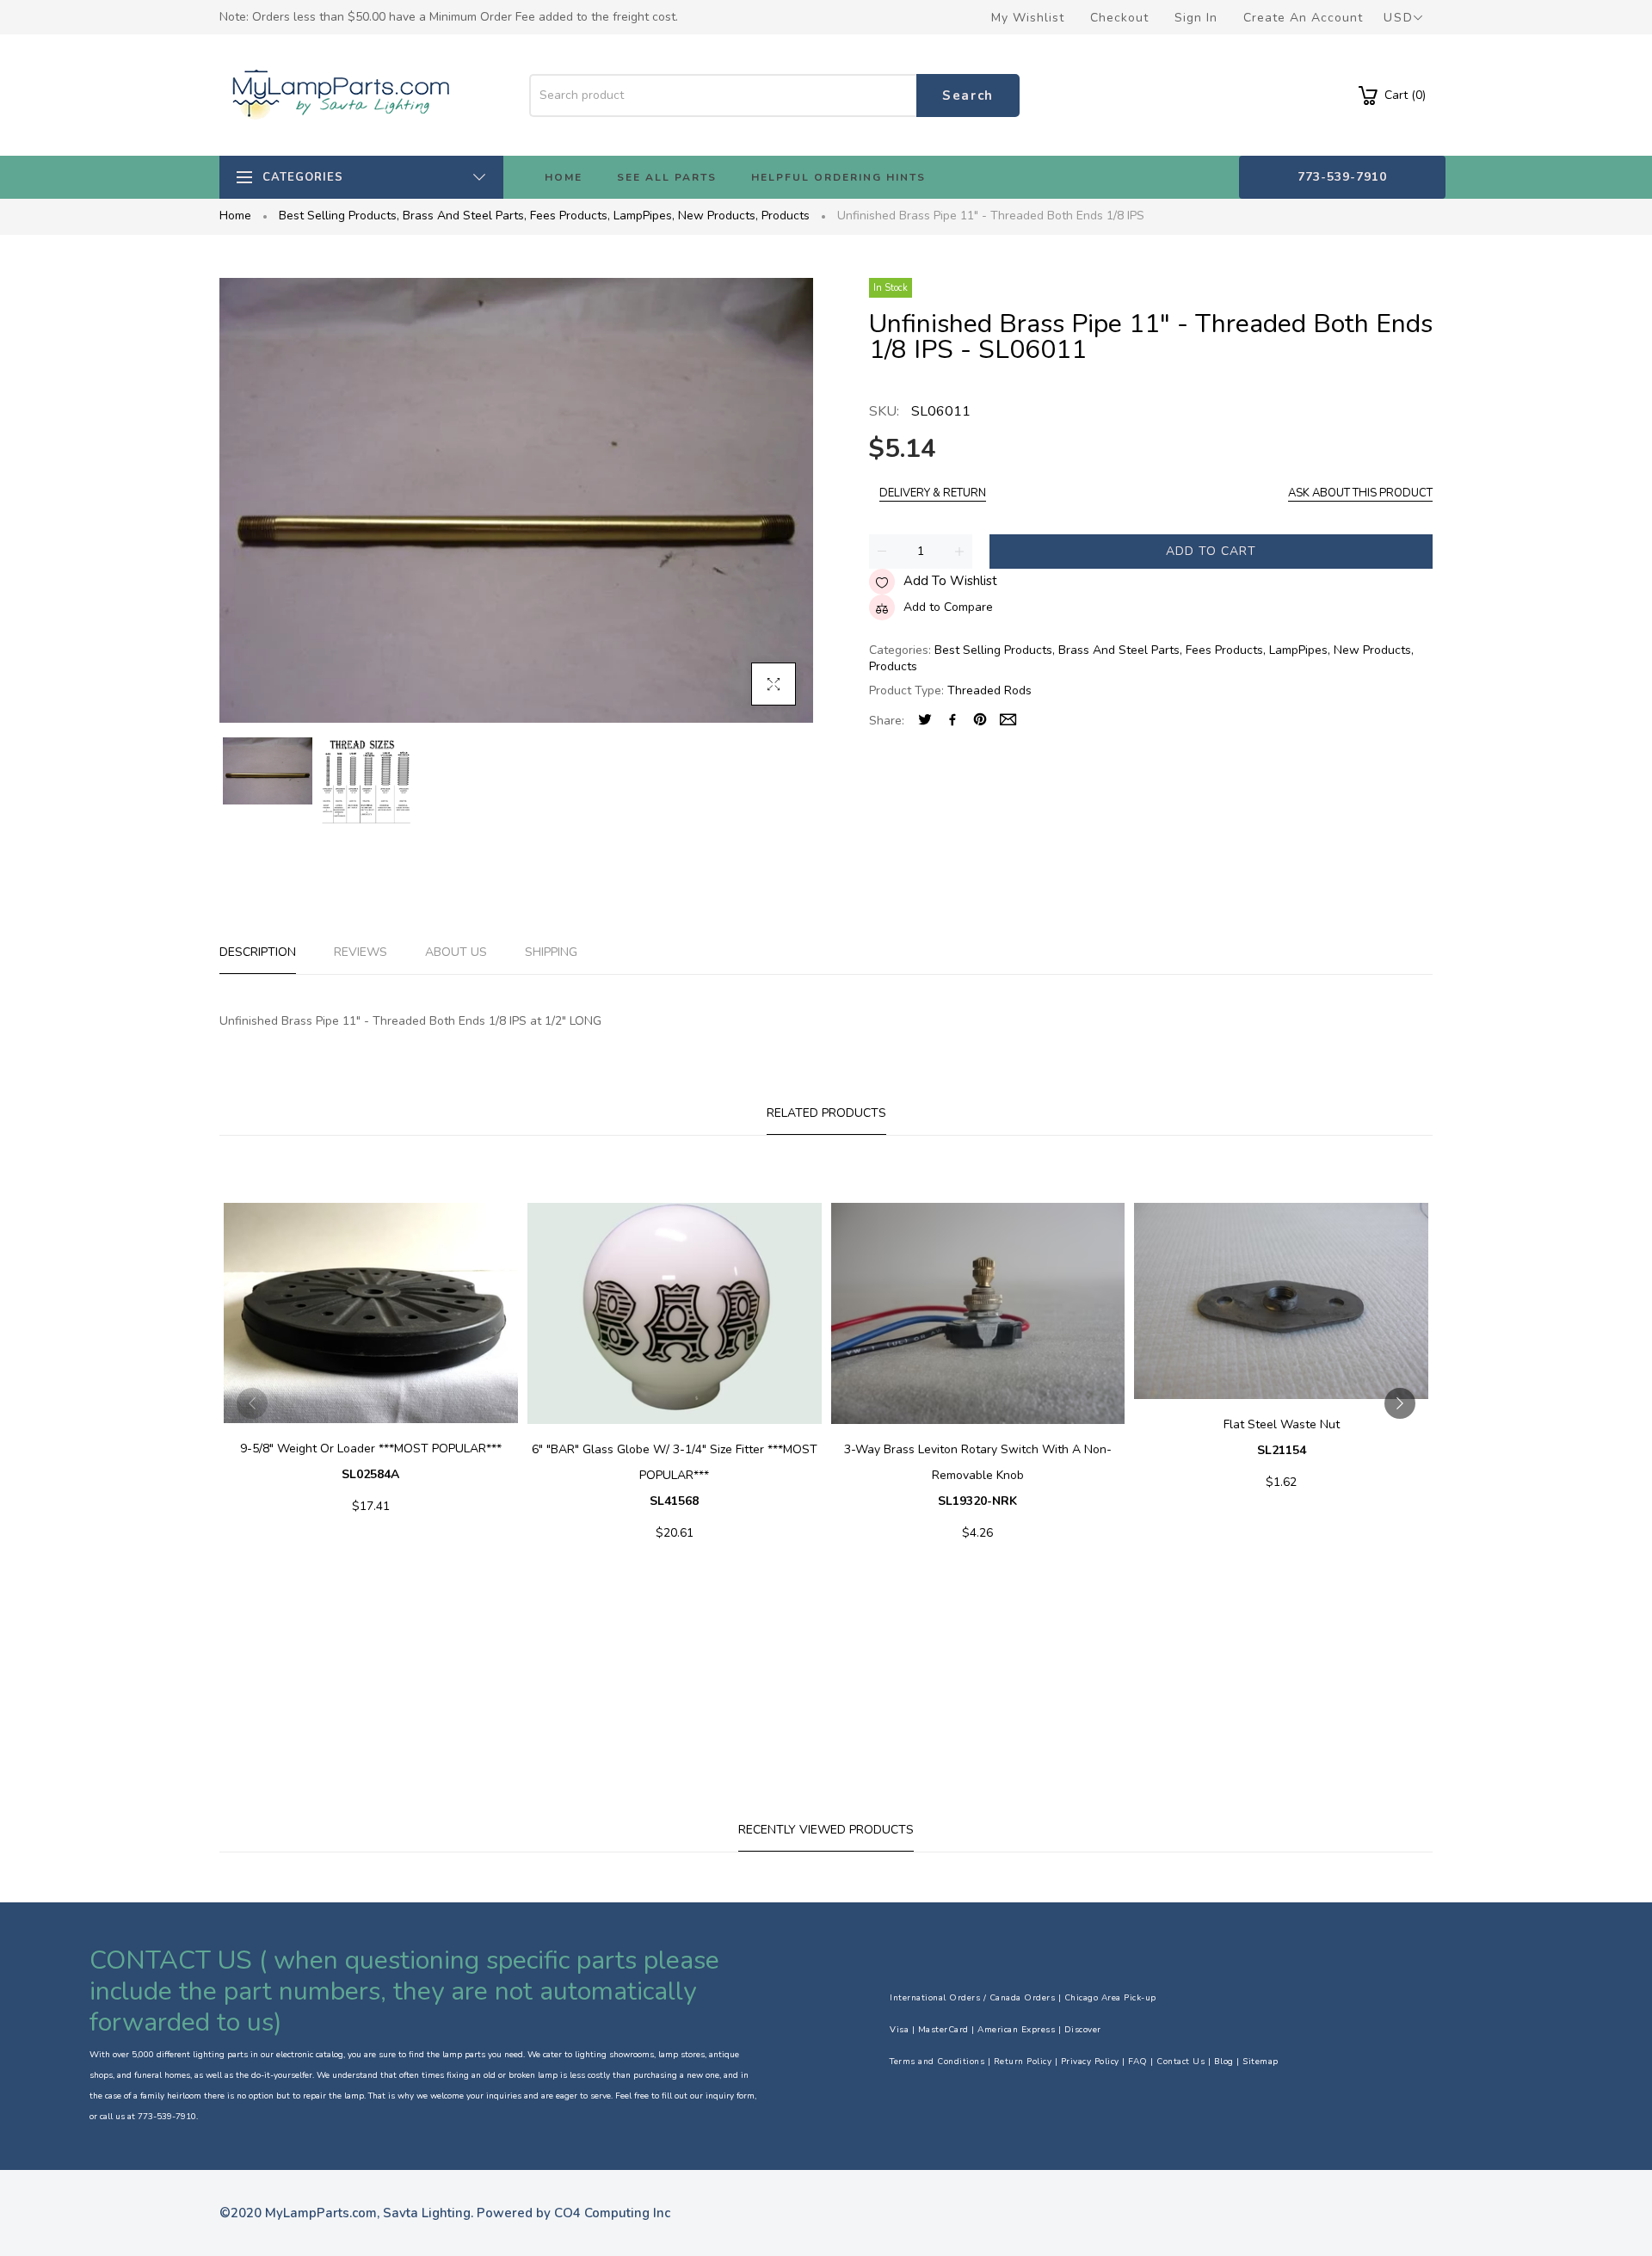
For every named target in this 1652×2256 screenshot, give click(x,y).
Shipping (551, 952)
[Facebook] (952, 721)
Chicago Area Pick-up (1110, 1998)
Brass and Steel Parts (465, 216)
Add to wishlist (950, 581)
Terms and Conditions (937, 2062)
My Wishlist (1028, 18)
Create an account (1303, 18)
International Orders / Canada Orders (972, 1998)
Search (968, 96)
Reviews (361, 952)
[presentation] (252, 1403)
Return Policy (1023, 2062)
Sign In (1196, 18)
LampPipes (644, 216)
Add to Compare (948, 607)
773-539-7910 (1342, 177)
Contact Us (1180, 2062)
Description (258, 952)
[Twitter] (925, 721)
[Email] (1008, 721)
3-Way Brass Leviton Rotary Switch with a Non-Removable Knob (978, 1475)
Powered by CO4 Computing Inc (573, 2213)
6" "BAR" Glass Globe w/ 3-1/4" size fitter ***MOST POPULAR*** (675, 1475)
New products (718, 216)
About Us (456, 952)
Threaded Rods (989, 690)
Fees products (570, 216)
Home (235, 216)
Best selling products (339, 216)
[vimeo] (980, 721)
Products (786, 216)
